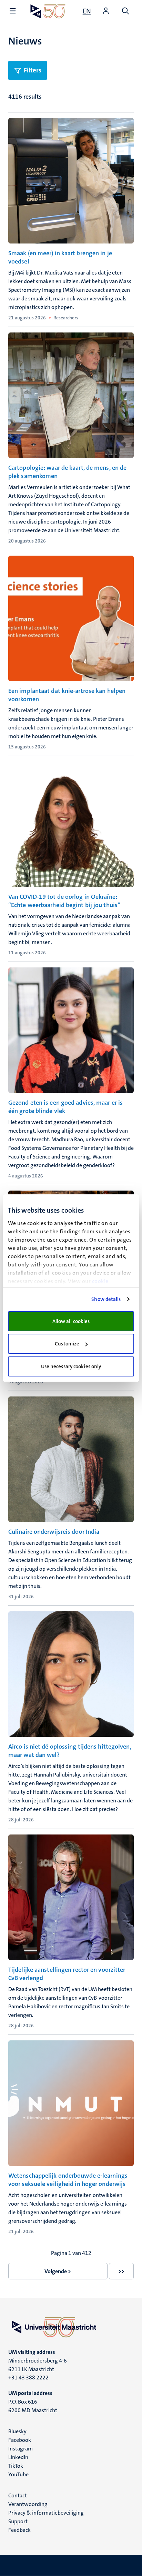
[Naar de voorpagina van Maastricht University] (48, 11)
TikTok (16, 2466)
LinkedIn (18, 2457)
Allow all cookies (71, 1321)
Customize (67, 1344)
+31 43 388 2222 (28, 2378)
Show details (106, 1299)
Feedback (19, 2530)
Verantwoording (28, 2504)
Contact (18, 2495)
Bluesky (17, 2431)
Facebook (20, 2440)
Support (18, 2521)
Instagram (21, 2449)
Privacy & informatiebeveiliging (46, 2513)
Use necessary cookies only (71, 1366)
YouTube (18, 2474)
